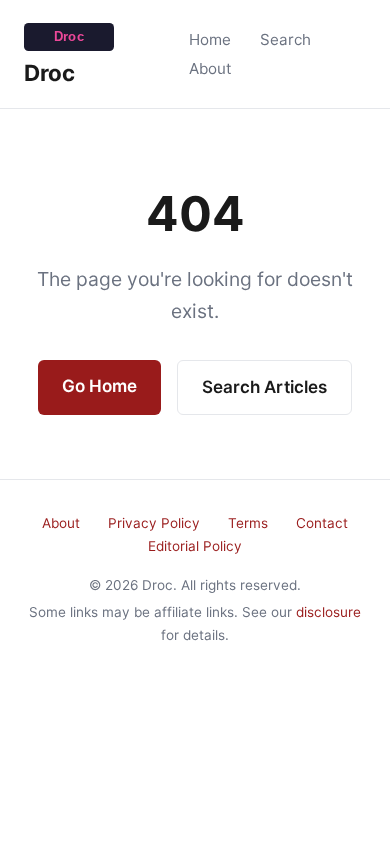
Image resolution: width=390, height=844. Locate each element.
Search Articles (264, 387)
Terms (248, 523)
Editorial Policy (195, 546)
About (210, 68)
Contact (322, 523)
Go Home (99, 386)
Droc (49, 72)
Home (210, 39)
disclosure (328, 612)
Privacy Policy (154, 523)
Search (285, 39)
